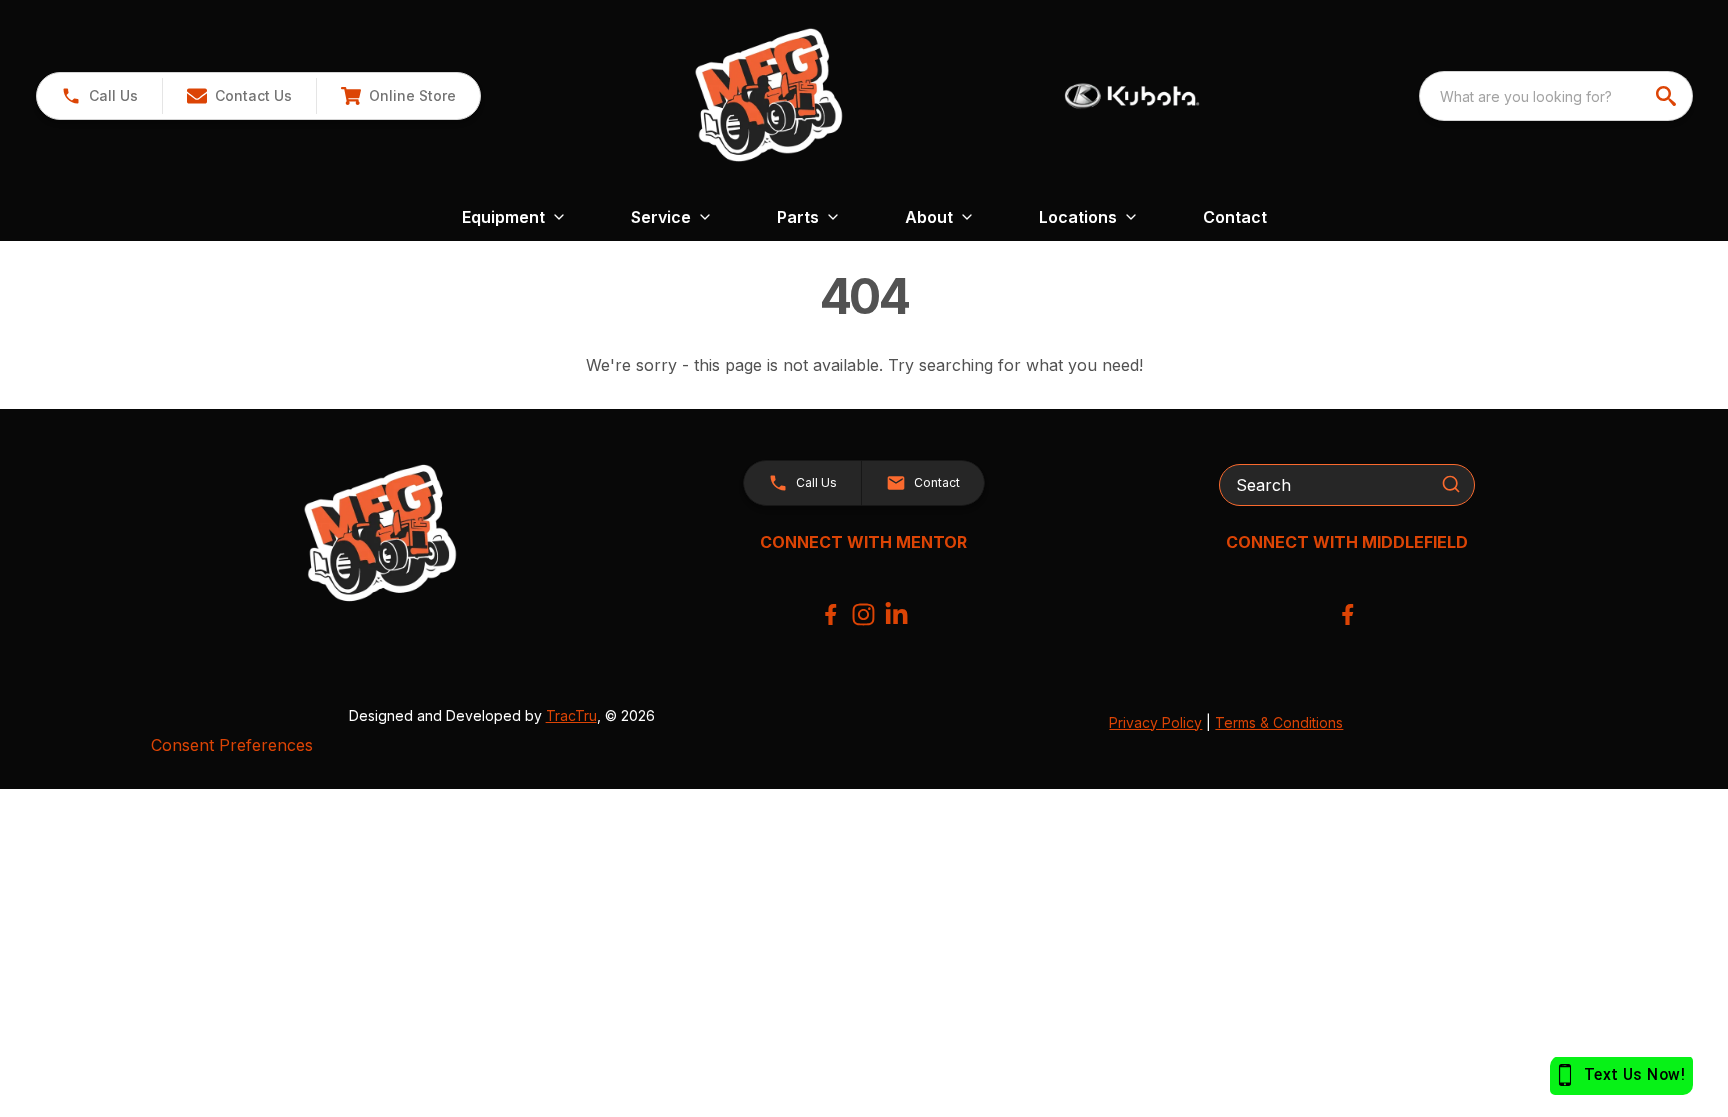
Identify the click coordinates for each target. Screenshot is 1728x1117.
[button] (99, 96)
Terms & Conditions (1279, 722)
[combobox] (1556, 96)
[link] (398, 96)
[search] (1668, 96)
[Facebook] (830, 614)
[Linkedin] (896, 614)
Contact (1235, 217)
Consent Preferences (232, 745)
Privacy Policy (1155, 722)
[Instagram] (863, 614)
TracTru (571, 715)
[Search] (1451, 484)
